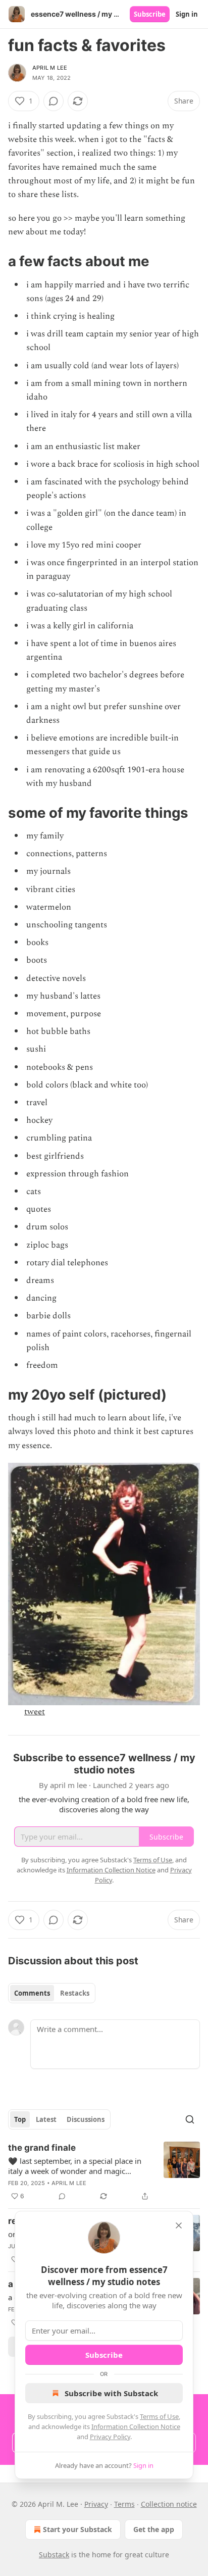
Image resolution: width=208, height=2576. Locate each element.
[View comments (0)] (54, 101)
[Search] (190, 2119)
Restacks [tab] (75, 1993)
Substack (54, 2555)
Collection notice (169, 2504)
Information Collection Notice (136, 2426)
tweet (35, 1712)
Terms (124, 2504)
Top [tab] (20, 2119)
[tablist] (52, 1993)
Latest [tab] (46, 2119)
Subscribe (150, 14)
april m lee (50, 68)
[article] (104, 2172)
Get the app (154, 2529)
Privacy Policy (110, 2437)
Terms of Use (159, 2416)
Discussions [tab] (86, 2119)
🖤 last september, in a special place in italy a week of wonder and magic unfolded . (75, 2166)
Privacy (96, 2504)
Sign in (187, 14)
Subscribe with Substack (111, 2393)
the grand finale (42, 2148)
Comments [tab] (32, 1993)
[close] (179, 2225)
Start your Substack (77, 2529)
